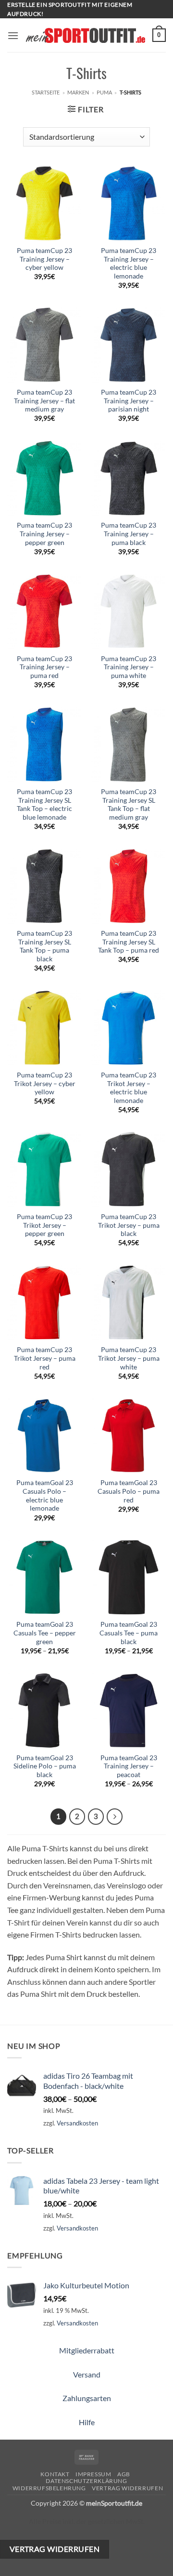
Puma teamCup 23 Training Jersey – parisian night (129, 401)
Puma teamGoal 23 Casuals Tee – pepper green (45, 1633)
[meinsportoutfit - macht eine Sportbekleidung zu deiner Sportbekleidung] (86, 35)
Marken (78, 92)
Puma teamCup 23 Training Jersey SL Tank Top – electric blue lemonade (44, 804)
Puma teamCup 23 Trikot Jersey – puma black (129, 1225)
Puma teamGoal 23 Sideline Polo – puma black (45, 1766)
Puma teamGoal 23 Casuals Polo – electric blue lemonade (45, 1495)
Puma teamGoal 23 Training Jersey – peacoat (129, 1766)
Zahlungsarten (87, 2398)
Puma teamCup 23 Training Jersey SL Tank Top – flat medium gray (129, 804)
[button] (13, 35)
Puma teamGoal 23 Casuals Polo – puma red (129, 1491)
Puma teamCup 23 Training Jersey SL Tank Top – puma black (44, 946)
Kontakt (55, 2474)
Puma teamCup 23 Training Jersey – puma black (129, 534)
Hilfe (87, 2422)
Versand (87, 2374)
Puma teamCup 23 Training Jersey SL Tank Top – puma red (129, 942)
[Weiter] (115, 1817)
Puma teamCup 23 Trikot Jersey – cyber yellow (45, 1083)
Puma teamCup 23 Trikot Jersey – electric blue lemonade (129, 1088)
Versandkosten (77, 2123)
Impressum (93, 2474)
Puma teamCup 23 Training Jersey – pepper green (44, 534)
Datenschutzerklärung (86, 2481)
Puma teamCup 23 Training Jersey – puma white (129, 667)
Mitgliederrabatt (87, 2350)
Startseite (46, 92)
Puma (104, 92)
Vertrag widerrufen (127, 2488)
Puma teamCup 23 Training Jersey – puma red (44, 667)
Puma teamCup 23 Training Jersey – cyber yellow (44, 259)
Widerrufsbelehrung (49, 2488)
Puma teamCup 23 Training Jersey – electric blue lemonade (129, 263)
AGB (124, 2474)
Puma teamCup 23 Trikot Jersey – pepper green (44, 1225)
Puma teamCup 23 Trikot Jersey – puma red (45, 1358)
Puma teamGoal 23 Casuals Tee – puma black (129, 1633)
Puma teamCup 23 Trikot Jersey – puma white (129, 1358)
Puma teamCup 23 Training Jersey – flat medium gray (44, 401)
